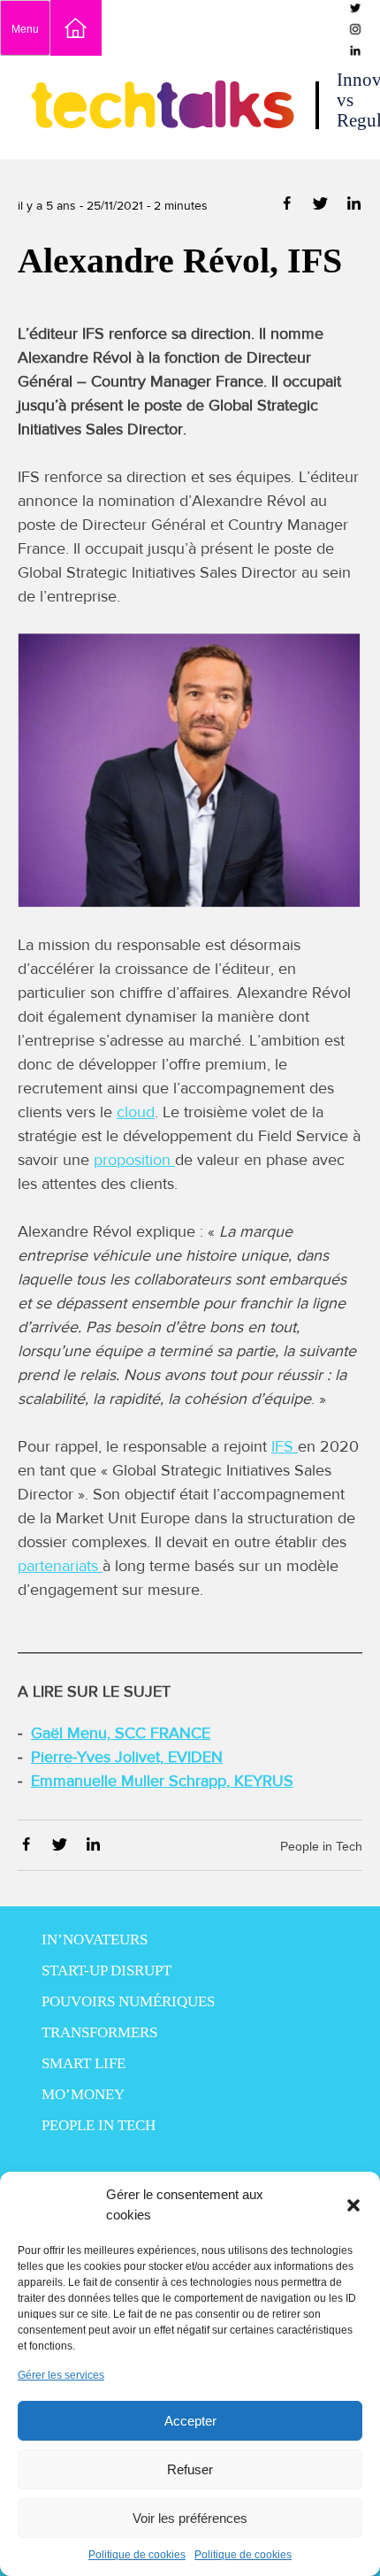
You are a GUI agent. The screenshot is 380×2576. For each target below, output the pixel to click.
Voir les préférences (190, 2518)
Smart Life (84, 2063)
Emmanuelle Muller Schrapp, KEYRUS (162, 1781)
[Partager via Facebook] (289, 207)
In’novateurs (95, 1940)
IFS (285, 1446)
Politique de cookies (137, 2555)
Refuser (190, 2469)
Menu (25, 29)
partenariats (60, 1566)
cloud (136, 1112)
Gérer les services (61, 2375)
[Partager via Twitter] (322, 207)
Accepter (190, 2421)
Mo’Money (83, 2094)
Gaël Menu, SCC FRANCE (121, 1733)
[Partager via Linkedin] (354, 207)
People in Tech (321, 1846)
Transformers (99, 2032)
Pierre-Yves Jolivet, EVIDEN (127, 1757)
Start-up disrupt (106, 1970)
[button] (353, 2205)
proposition (134, 1160)
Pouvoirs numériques (128, 2001)
